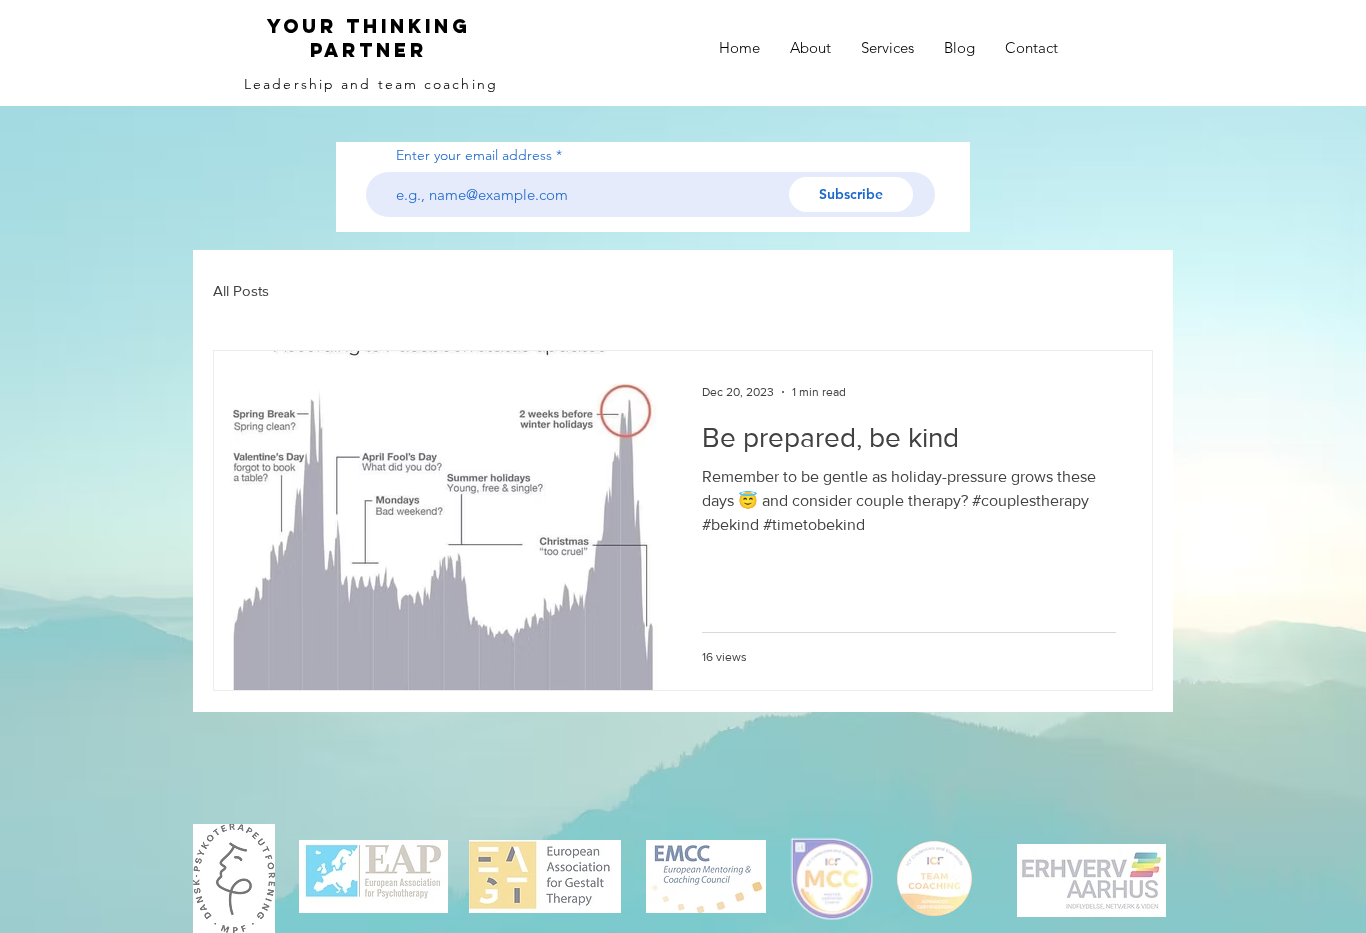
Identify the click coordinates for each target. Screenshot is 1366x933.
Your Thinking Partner (369, 38)
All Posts (241, 290)
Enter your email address (474, 155)
